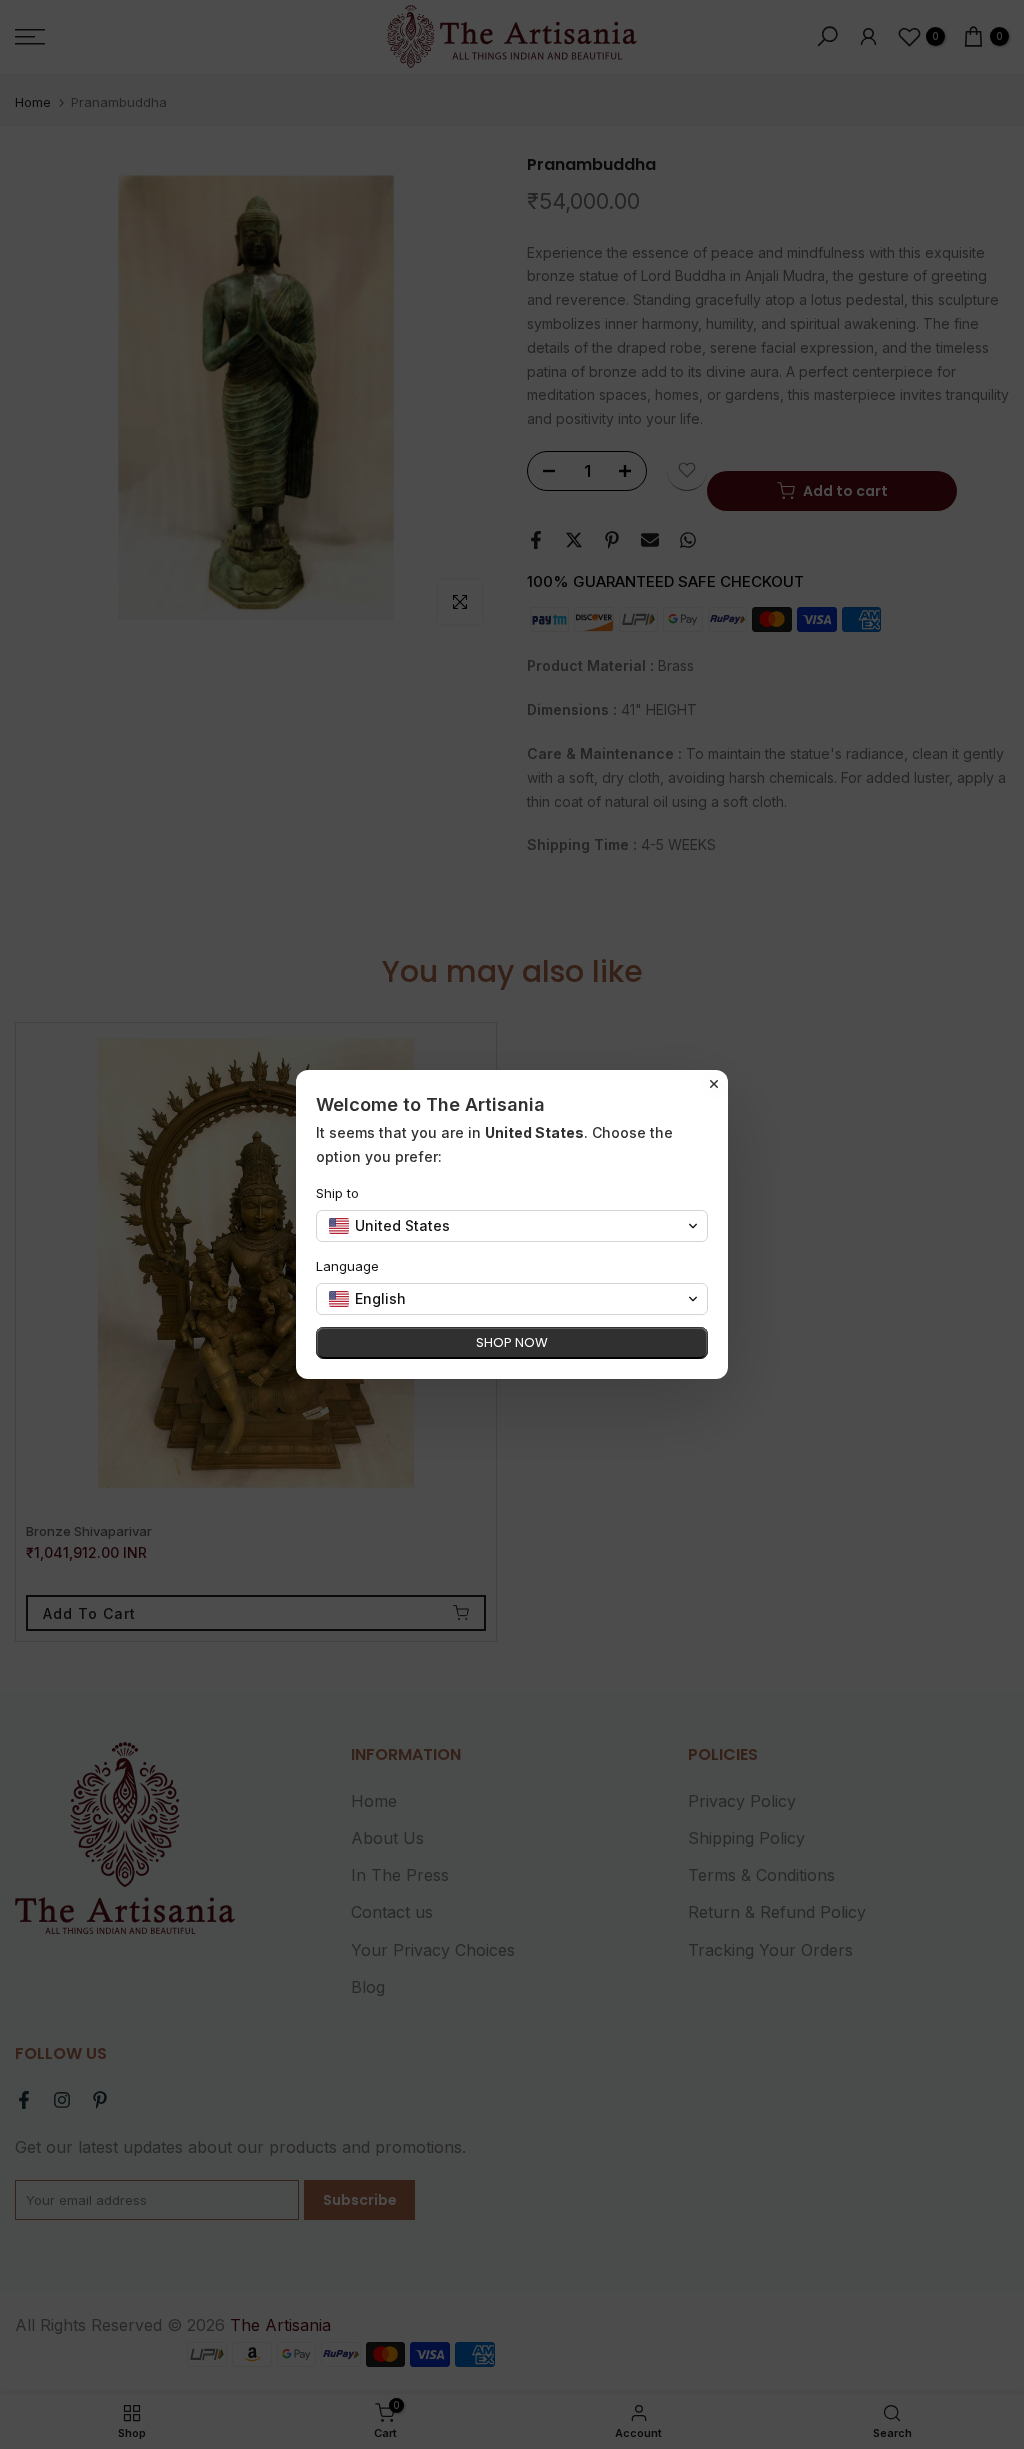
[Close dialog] (714, 1084)
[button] (512, 1226)
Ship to (337, 1193)
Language (347, 1266)
